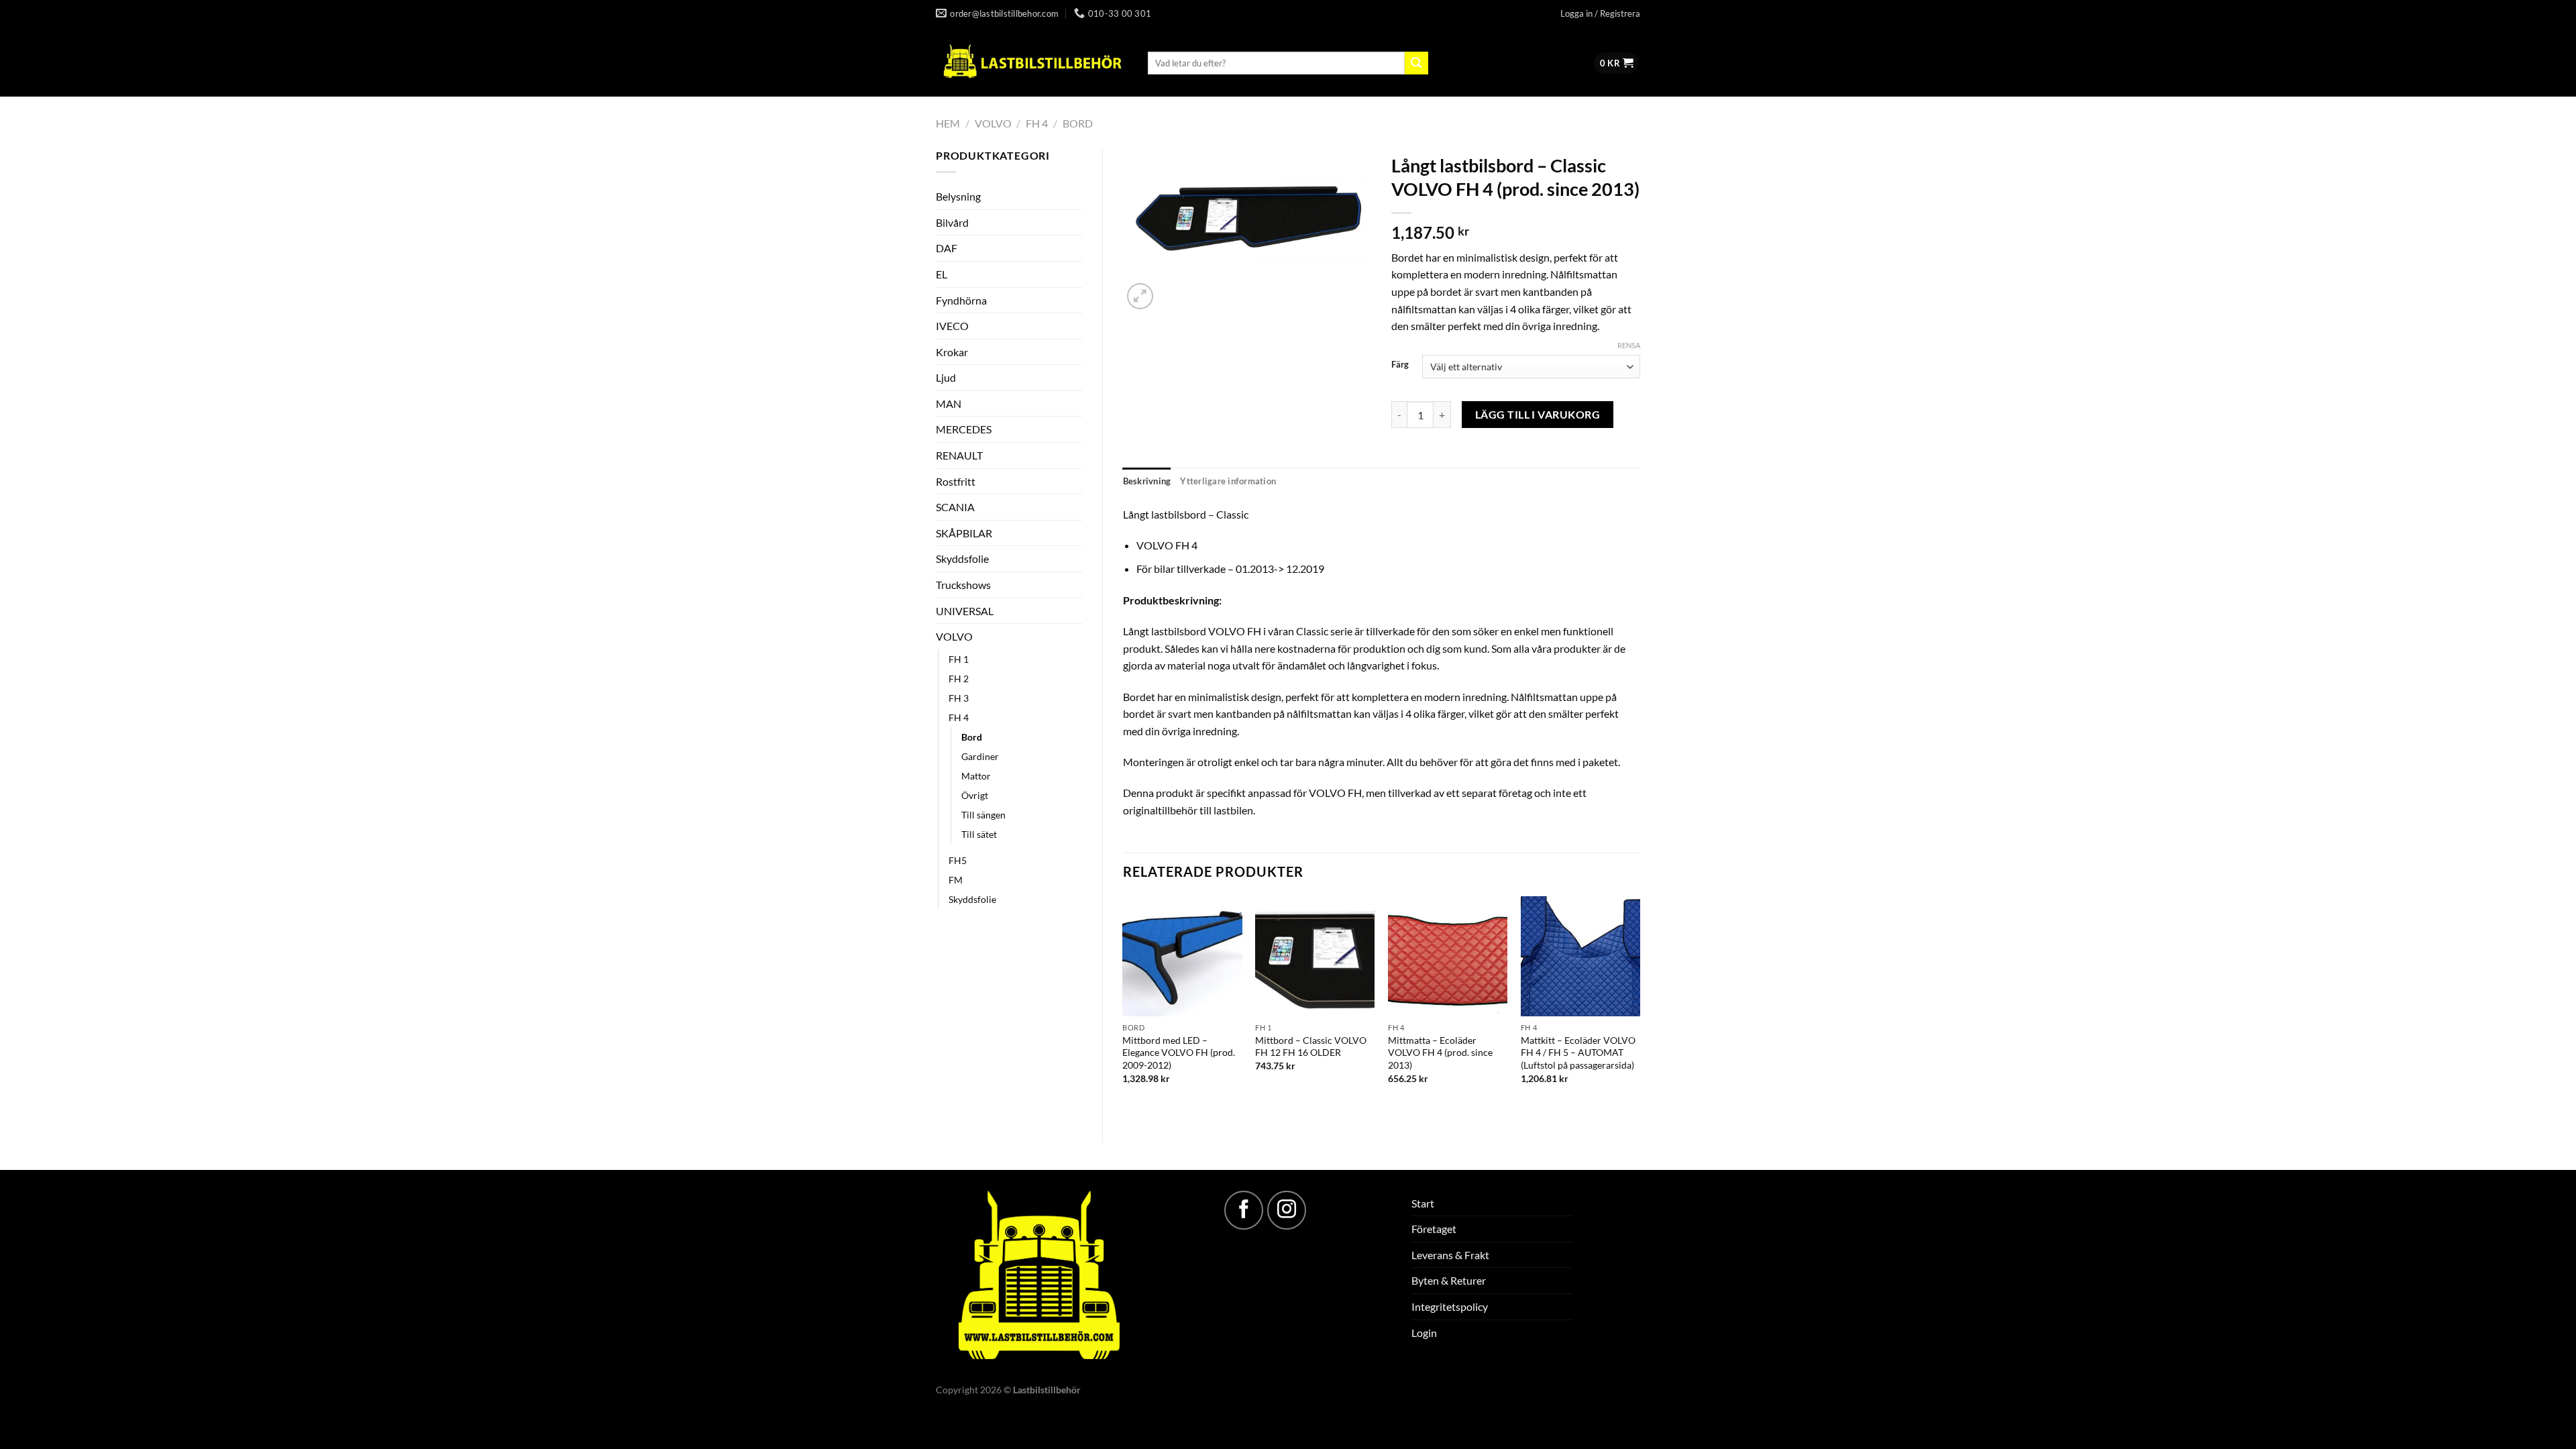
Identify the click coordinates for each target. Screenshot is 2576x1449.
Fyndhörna (961, 300)
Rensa (1629, 345)
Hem (948, 123)
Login (1424, 1333)
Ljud (946, 377)
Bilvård (952, 222)
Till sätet (979, 834)
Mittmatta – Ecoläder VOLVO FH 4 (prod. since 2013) (1440, 1053)
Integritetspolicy (1450, 1306)
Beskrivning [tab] (1147, 481)
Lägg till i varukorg (1538, 415)
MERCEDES (964, 429)
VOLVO (993, 123)
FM (956, 880)
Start (1423, 1203)
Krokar (952, 352)
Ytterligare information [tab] (1228, 481)
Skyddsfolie (962, 558)
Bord (1078, 123)
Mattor (976, 776)
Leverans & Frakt (1450, 1255)
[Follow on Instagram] (1287, 1210)
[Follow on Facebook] (1244, 1210)
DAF (947, 248)
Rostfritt (956, 481)
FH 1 (959, 659)
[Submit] (1416, 63)
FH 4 (1037, 123)
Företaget (1434, 1229)
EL (942, 274)
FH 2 (959, 679)
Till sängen (983, 815)
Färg (1400, 365)
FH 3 (959, 698)
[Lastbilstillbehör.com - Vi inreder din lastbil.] (1032, 62)
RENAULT (959, 455)
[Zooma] (1140, 296)
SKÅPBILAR (964, 533)
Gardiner (980, 756)
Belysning (958, 196)
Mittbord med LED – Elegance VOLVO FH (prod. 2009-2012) (1179, 1053)
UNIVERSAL (965, 611)
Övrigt (975, 795)
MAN (949, 404)
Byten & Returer (1449, 1280)
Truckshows (963, 585)
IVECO (952, 326)
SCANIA (955, 507)
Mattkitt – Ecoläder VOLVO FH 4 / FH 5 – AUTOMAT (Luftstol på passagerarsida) (1578, 1053)
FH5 (958, 860)
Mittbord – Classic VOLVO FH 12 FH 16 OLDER (1311, 1046)
